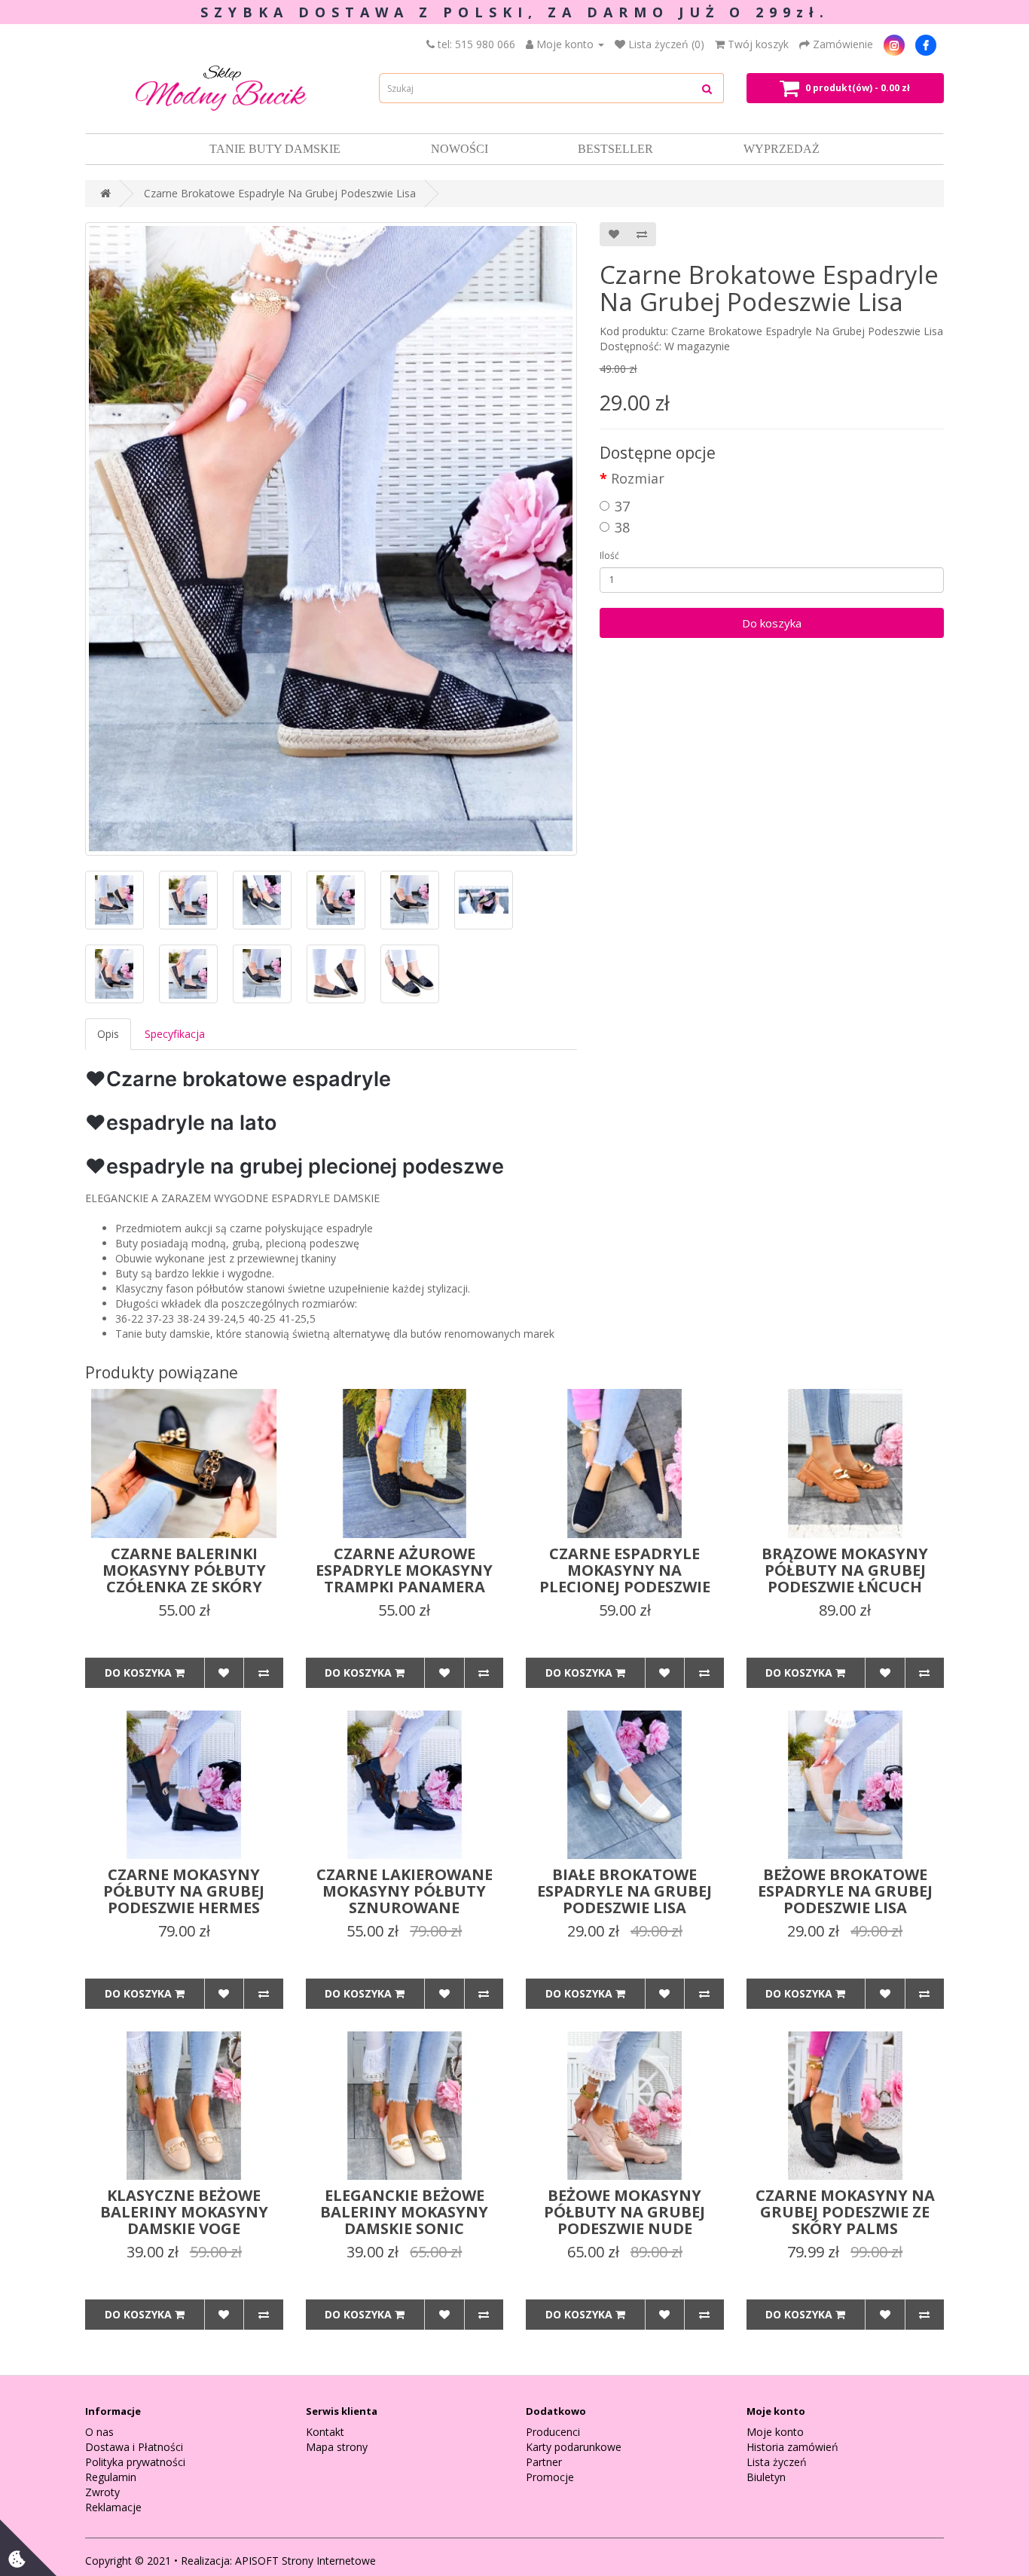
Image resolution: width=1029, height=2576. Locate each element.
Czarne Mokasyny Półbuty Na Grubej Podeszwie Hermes (184, 1891)
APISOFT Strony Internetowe (305, 2561)
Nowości (460, 149)
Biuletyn (766, 2477)
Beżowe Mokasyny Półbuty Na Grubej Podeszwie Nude (624, 2212)
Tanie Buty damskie (275, 149)
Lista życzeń (777, 2462)
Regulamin (111, 2477)
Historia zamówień (792, 2447)
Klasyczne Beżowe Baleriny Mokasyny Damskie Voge (184, 2212)
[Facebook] (926, 44)
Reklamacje (113, 2507)
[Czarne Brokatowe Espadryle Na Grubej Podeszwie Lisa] (331, 539)
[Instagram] (894, 44)
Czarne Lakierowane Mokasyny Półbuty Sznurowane (405, 1891)
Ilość (609, 555)
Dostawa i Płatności (134, 2447)
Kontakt (325, 2432)
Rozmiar (638, 478)
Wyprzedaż (782, 149)
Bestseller (615, 149)
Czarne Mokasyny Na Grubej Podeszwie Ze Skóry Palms (845, 2212)
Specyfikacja (175, 1034)
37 (622, 506)
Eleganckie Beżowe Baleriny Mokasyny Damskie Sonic (404, 2212)
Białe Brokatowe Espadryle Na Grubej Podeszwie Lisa (624, 1891)
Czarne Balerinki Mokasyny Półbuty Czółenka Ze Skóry (184, 1570)
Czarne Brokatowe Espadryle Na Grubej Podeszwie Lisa (280, 193)
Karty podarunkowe (574, 2447)
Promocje (550, 2477)
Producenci (553, 2432)
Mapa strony (337, 2447)
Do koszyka (772, 623)
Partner (544, 2462)
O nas (99, 2432)
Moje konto (775, 2432)
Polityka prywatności (135, 2462)
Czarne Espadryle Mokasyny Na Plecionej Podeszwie (625, 1570)
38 (622, 527)
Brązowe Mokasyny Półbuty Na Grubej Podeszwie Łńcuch (845, 1570)
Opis (108, 1034)
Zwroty (102, 2492)
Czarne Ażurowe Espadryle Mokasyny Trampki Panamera (404, 1570)
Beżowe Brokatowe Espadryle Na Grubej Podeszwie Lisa (845, 1891)
